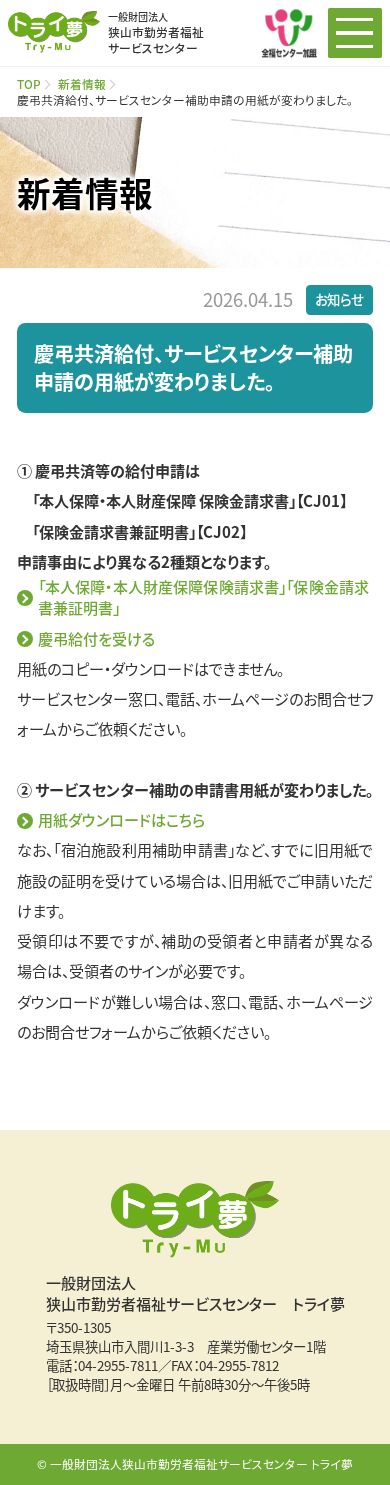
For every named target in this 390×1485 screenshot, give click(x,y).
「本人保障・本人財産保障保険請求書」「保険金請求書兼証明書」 (203, 597)
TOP (29, 83)
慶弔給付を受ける (96, 638)
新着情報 (82, 83)
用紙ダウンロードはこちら (121, 819)
